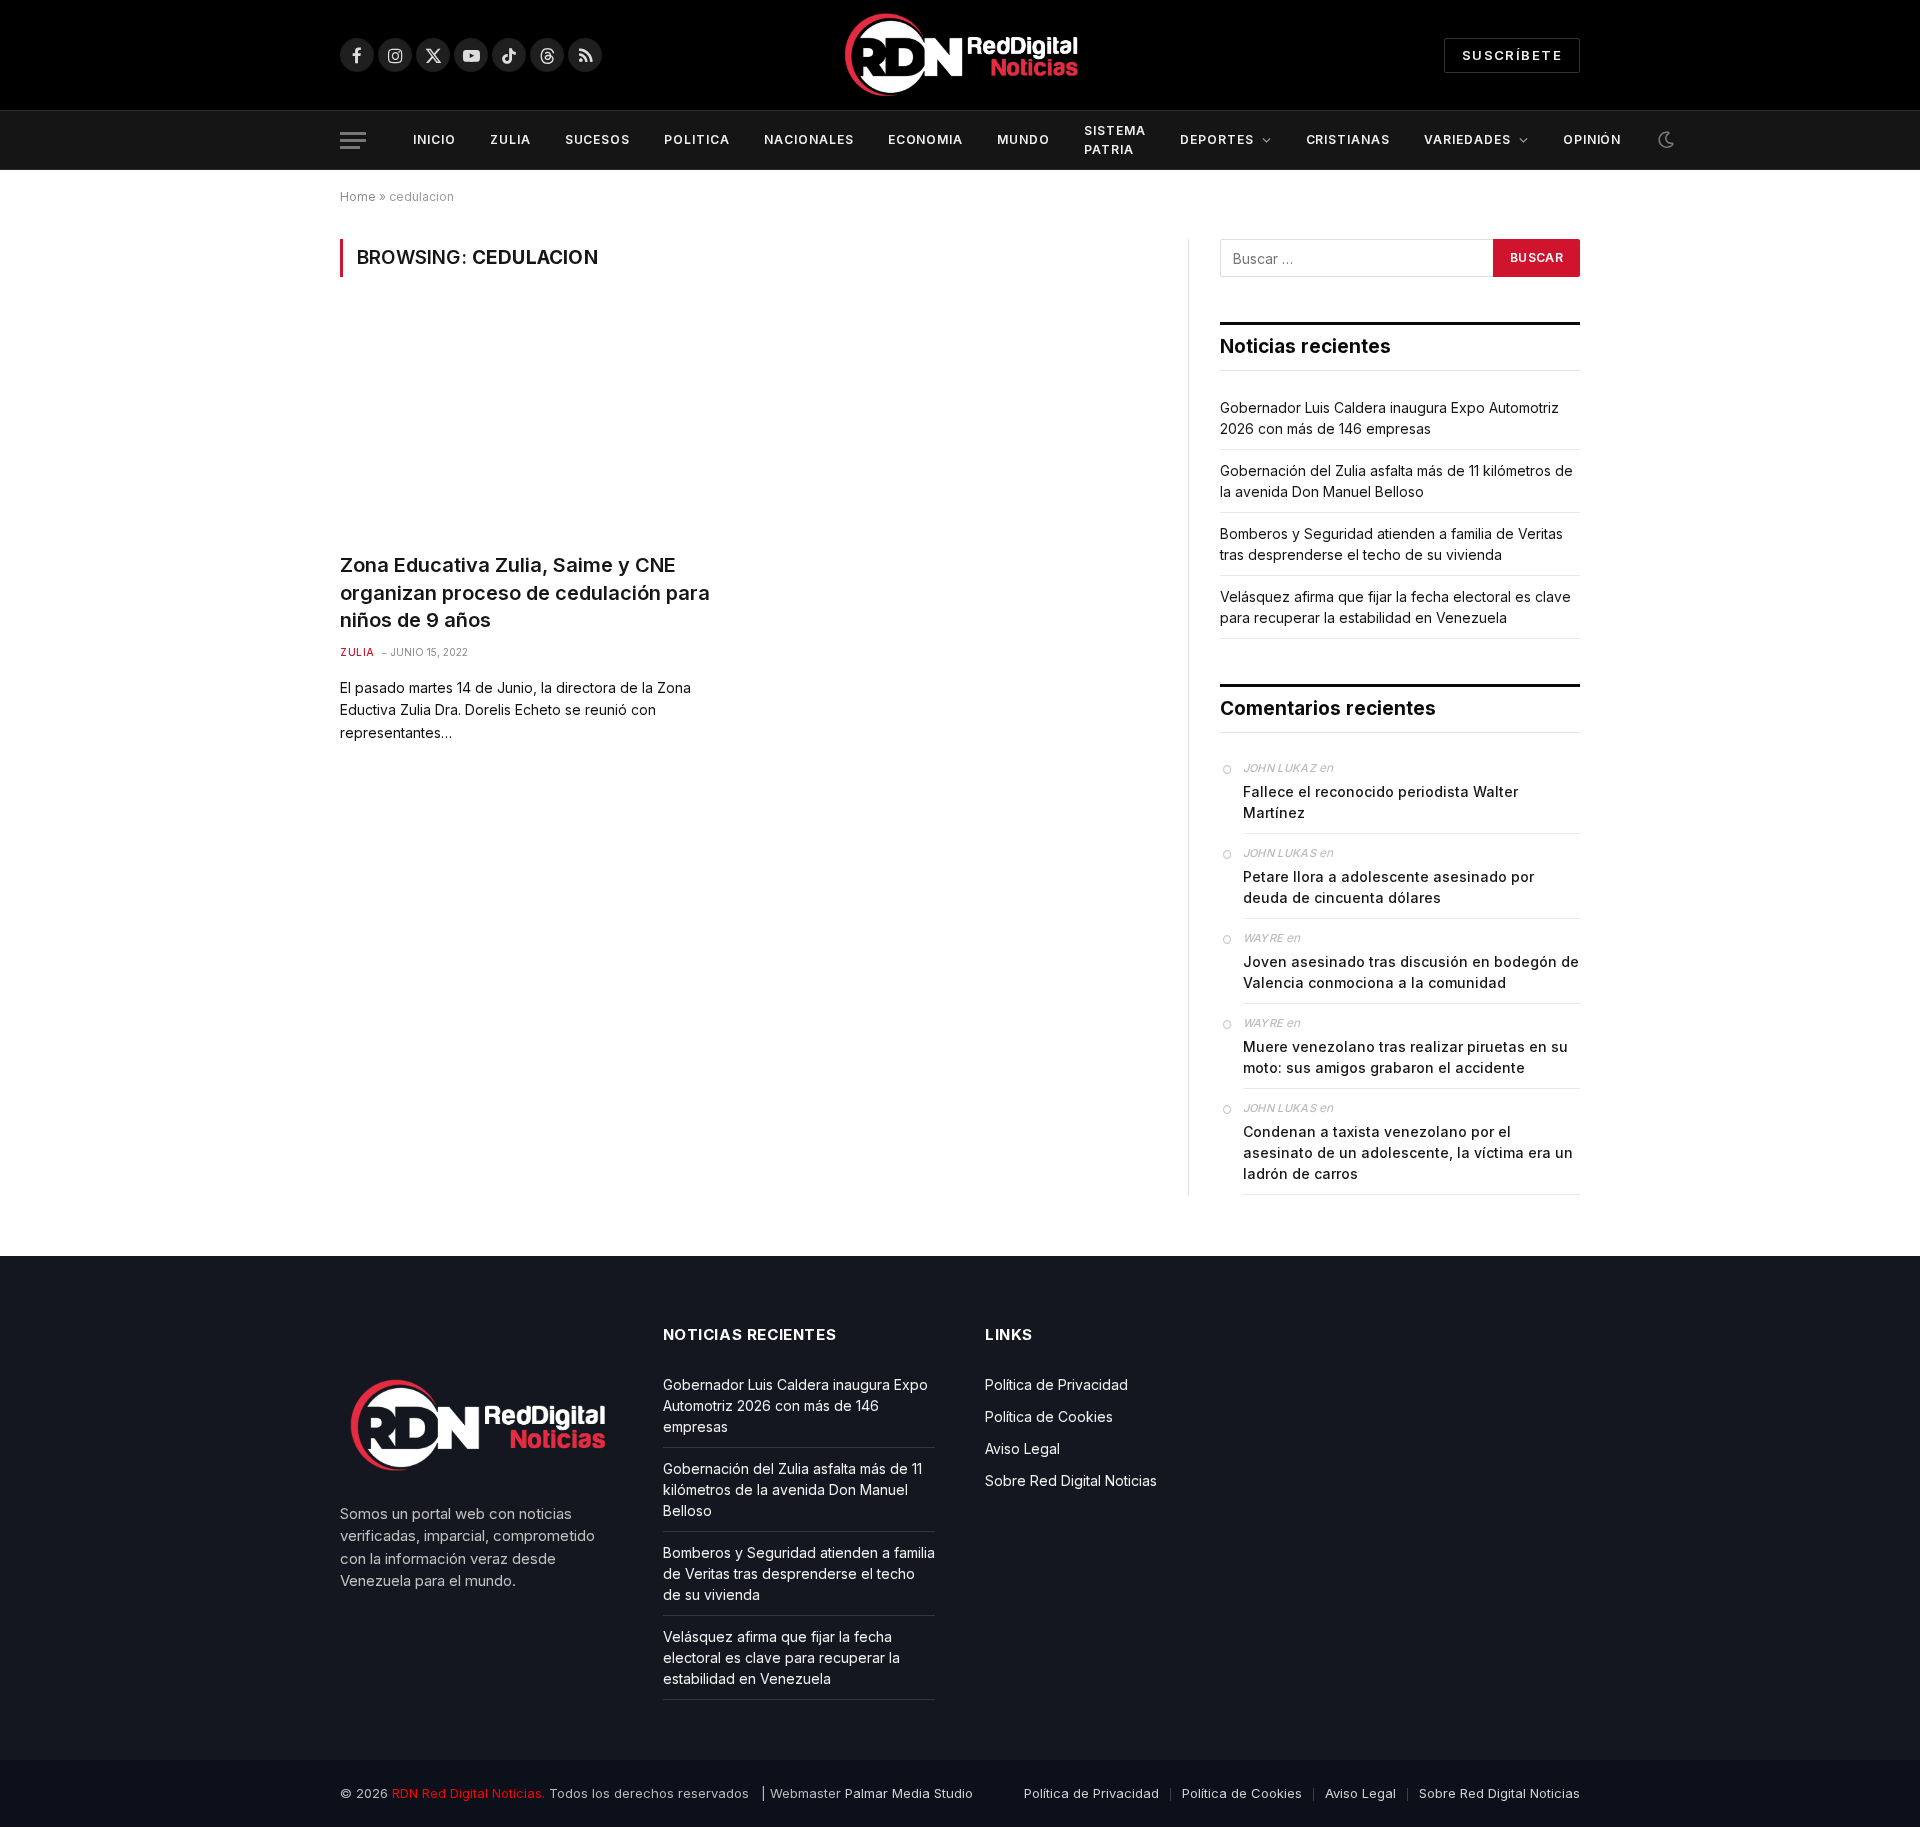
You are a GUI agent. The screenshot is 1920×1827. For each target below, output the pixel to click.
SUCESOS (598, 139)
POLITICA (697, 139)
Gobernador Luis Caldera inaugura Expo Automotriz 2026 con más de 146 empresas (795, 1405)
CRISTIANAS (1348, 139)
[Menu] (353, 140)
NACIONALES (809, 139)
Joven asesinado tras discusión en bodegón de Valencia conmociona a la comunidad (1411, 972)
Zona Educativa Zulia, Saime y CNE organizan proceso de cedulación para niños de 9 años (525, 592)
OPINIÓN (1592, 139)
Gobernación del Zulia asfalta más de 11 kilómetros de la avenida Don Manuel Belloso (792, 1489)
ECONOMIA (926, 139)
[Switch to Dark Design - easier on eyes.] (1664, 140)
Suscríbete (1512, 55)
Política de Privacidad (1056, 1384)
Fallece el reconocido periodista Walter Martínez (1380, 802)
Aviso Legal (1022, 1448)
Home (358, 196)
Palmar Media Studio (909, 1793)
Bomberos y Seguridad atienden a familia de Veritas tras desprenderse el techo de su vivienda (799, 1573)
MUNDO (1023, 139)
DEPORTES (1217, 139)
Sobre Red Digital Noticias (1071, 1480)
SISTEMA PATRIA (1115, 140)
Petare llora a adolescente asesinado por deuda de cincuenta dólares (1388, 887)
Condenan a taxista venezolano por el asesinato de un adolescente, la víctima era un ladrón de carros (1408, 1152)
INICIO (434, 139)
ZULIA (510, 139)
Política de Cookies (1049, 1416)
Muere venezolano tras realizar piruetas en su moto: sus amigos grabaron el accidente (1405, 1057)
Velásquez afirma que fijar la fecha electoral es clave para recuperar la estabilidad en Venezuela (781, 1657)
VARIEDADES (1467, 139)
